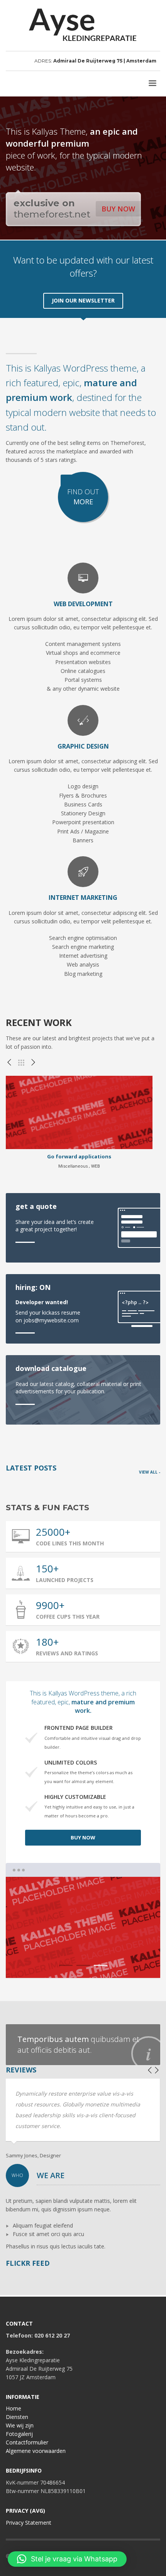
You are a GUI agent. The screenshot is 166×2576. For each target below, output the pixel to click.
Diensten (17, 2417)
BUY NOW (118, 209)
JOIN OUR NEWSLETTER (83, 300)
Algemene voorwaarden (36, 2451)
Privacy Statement (29, 2523)
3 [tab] (101, 1965)
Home (14, 2408)
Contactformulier (27, 2442)
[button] (67, 2559)
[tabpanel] (83, 1927)
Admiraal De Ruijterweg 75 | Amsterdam (105, 61)
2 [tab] (83, 1965)
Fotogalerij (19, 2434)
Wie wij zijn (20, 2425)
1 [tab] (66, 1965)
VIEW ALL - (150, 1472)
